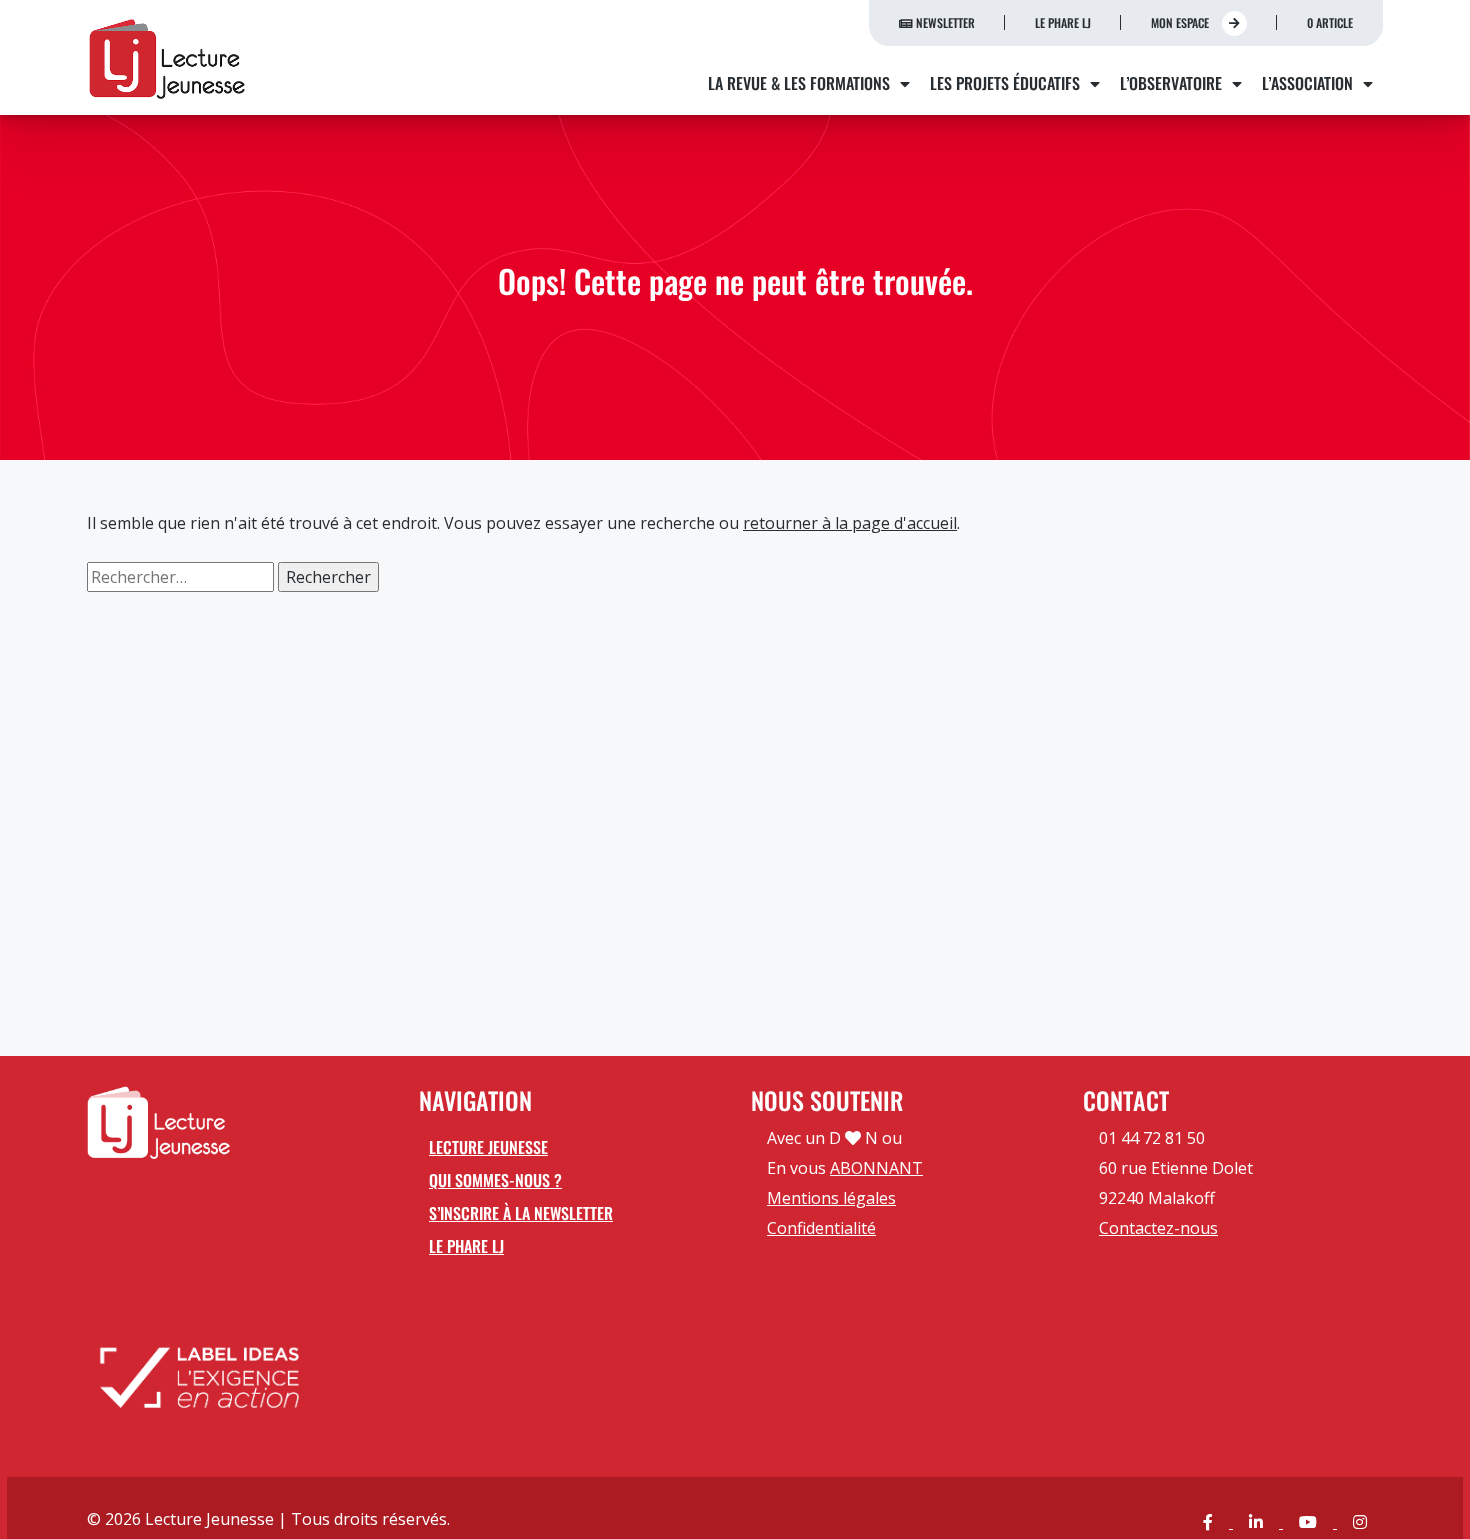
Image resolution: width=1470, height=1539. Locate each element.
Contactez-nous (1158, 1228)
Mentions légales (831, 1198)
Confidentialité (821, 1228)
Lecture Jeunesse (488, 1147)
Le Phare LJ (1063, 22)
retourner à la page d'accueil (850, 523)
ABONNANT (876, 1168)
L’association (1307, 83)
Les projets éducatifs (1005, 83)
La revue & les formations (799, 83)
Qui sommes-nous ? (495, 1180)
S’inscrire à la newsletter (521, 1213)
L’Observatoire (1171, 83)
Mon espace (1181, 22)
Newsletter (944, 22)
